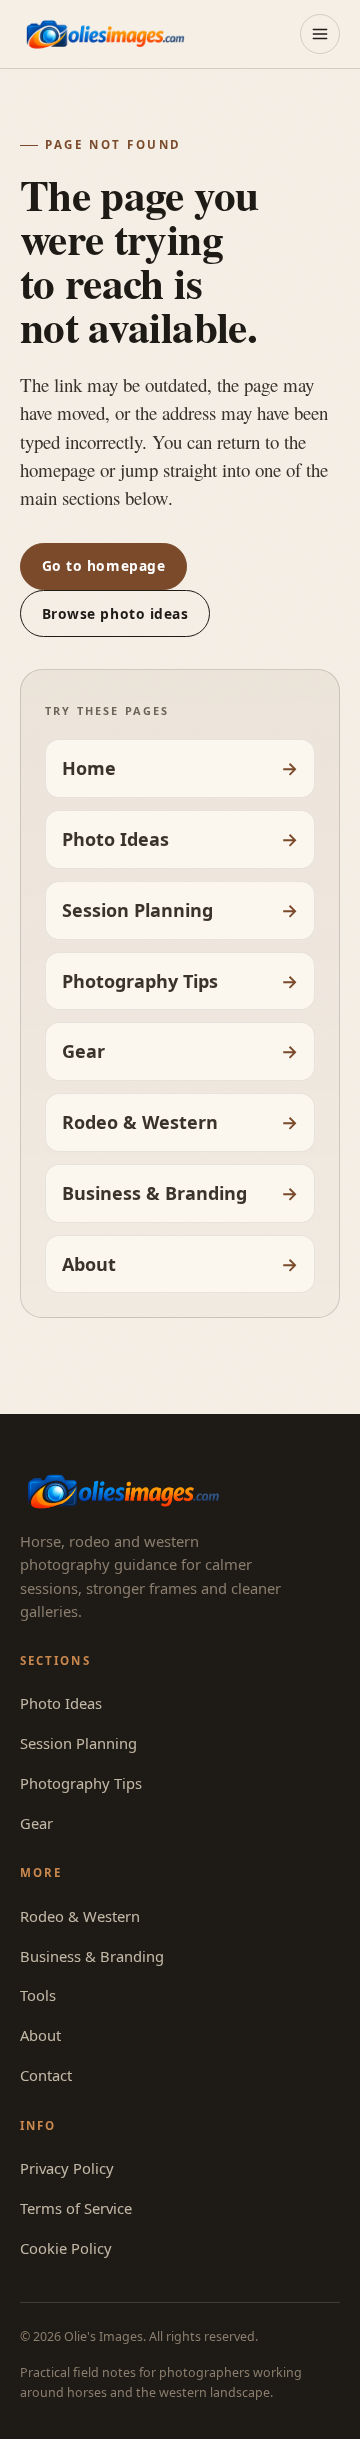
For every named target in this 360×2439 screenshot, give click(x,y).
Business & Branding (154, 1193)
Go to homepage (104, 565)
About (89, 1264)
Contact (46, 2075)
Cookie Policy (66, 2248)
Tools (38, 1995)
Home (89, 768)
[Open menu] (320, 34)
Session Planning (137, 910)
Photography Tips (140, 981)
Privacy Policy (67, 2168)
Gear (83, 1051)
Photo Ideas (115, 839)
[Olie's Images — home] (105, 33)
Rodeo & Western (140, 1122)
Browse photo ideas (115, 613)
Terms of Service (76, 2208)
